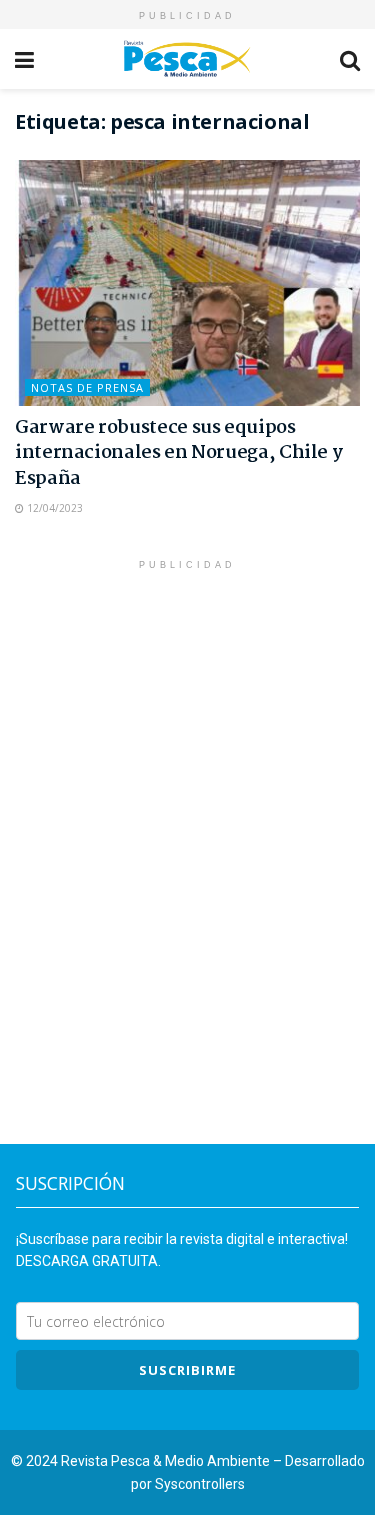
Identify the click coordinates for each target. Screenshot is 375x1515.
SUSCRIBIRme (187, 1370)
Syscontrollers (200, 1484)
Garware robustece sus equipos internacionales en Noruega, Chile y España (178, 453)
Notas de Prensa (87, 387)
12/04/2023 (53, 508)
